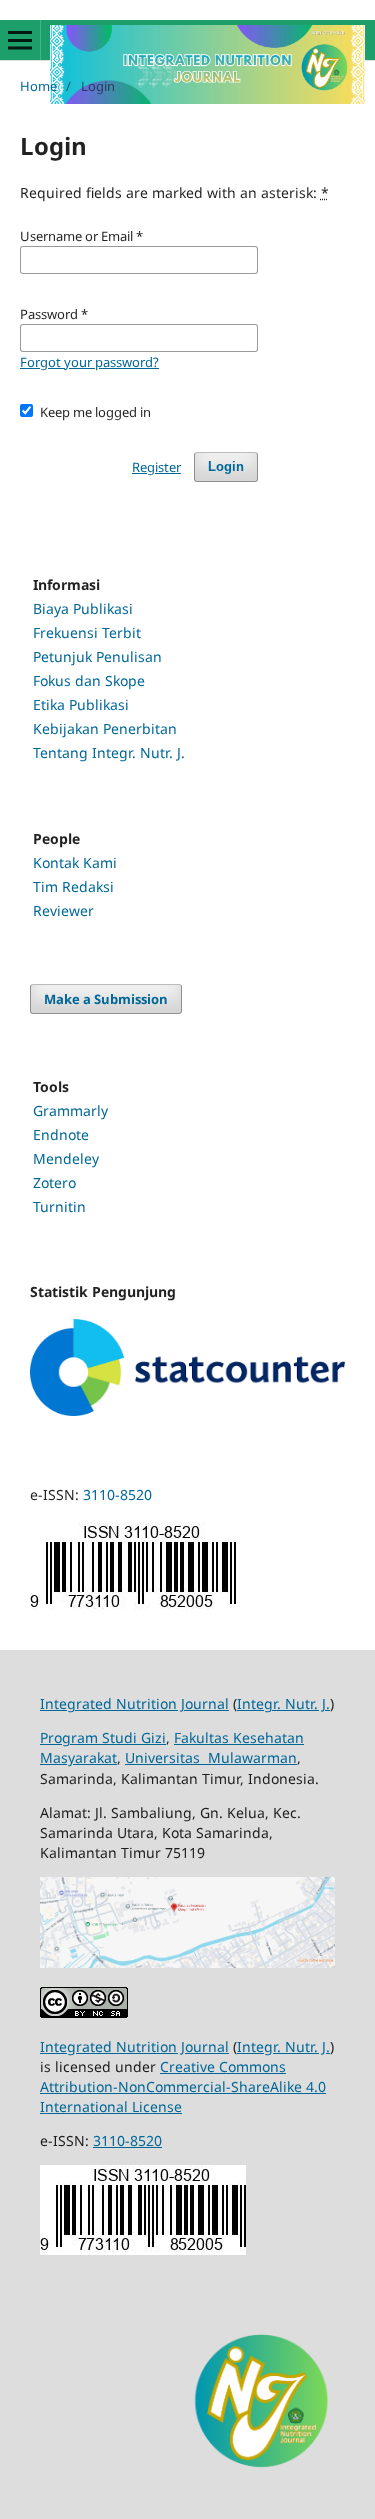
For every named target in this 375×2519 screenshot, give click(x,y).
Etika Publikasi (81, 704)
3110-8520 (117, 1494)
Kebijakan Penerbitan (105, 728)
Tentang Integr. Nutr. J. (109, 752)
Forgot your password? (89, 362)
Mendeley (66, 1158)
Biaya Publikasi (83, 608)
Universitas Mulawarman (211, 1757)
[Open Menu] (20, 40)
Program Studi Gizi (103, 1737)
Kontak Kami (75, 862)
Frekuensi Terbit (87, 632)
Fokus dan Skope (89, 680)
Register (156, 467)
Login (226, 466)
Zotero (54, 1182)
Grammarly (70, 1110)
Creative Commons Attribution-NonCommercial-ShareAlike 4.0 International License (183, 2086)
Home (38, 86)
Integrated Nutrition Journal (134, 1703)
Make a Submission (106, 999)
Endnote (61, 1134)
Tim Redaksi (73, 886)
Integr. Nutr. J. (283, 1703)
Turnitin (59, 1206)
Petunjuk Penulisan (97, 656)
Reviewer (63, 910)
